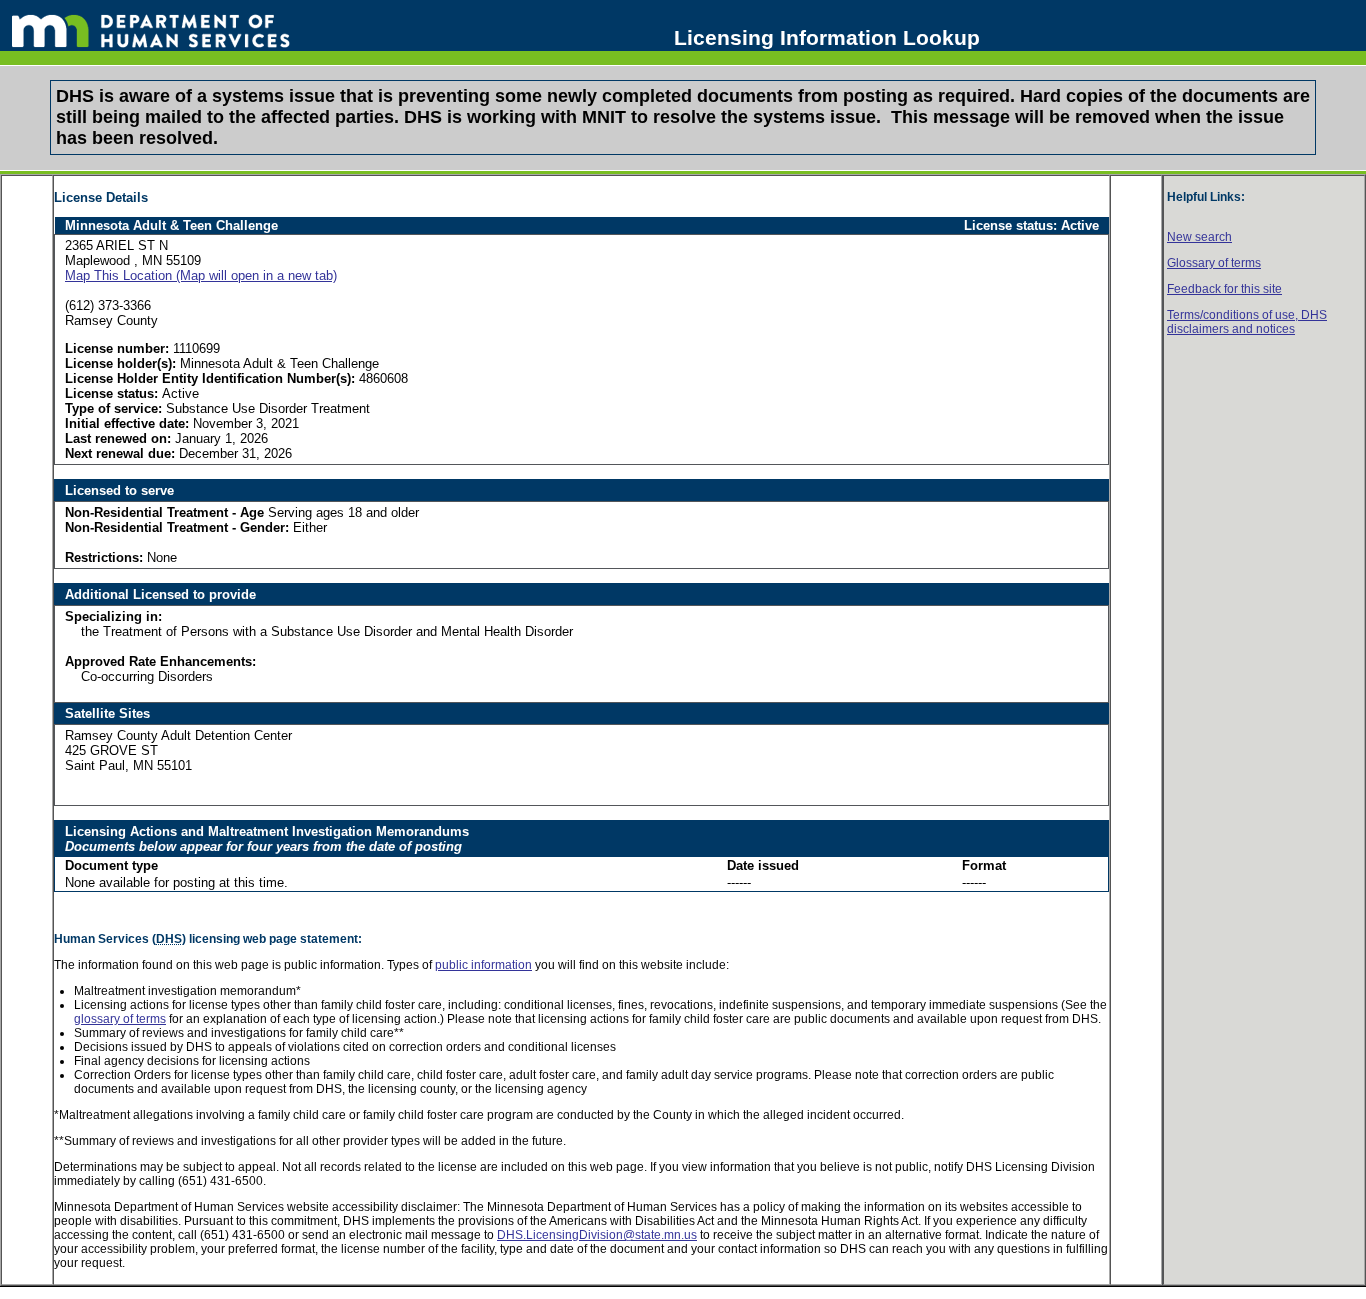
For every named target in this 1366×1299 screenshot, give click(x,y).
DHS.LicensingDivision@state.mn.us (597, 1235)
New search (1199, 237)
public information (483, 965)
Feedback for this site (1224, 289)
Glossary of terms (1214, 263)
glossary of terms (120, 1019)
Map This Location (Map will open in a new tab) (201, 275)
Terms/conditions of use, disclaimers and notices (1247, 322)
